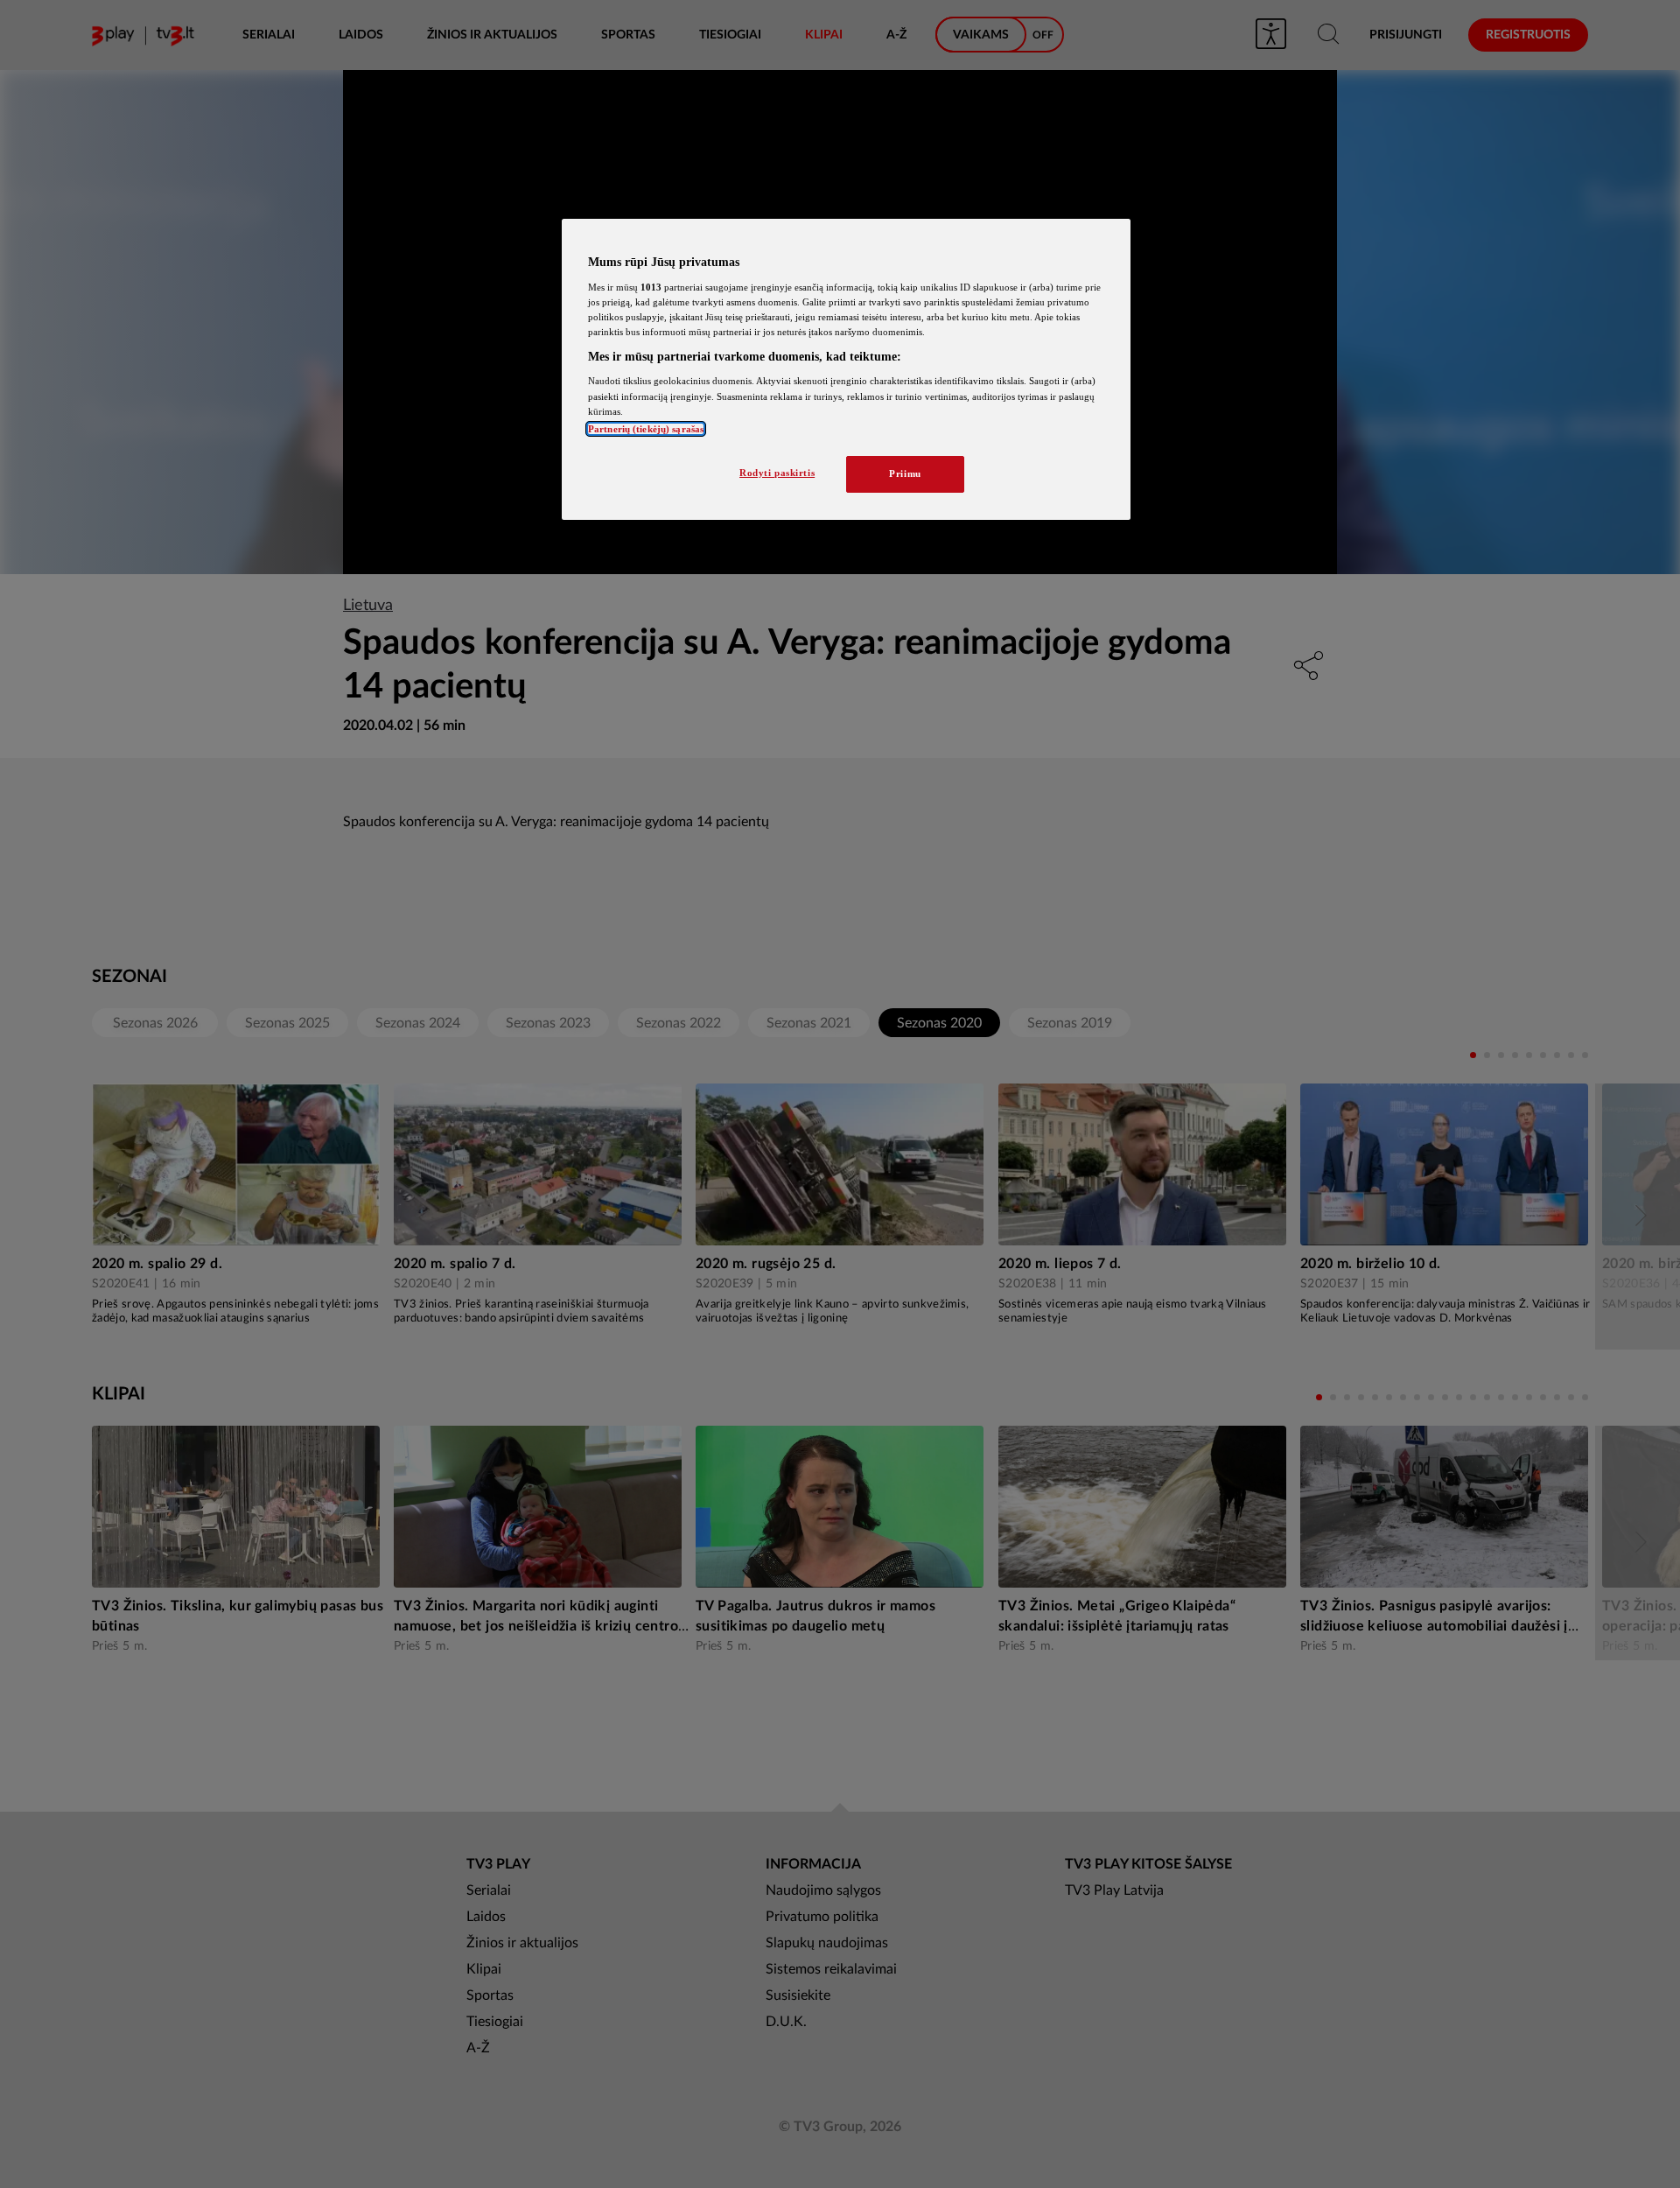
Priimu (905, 473)
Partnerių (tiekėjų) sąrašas (646, 429)
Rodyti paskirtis (777, 473)
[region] (846, 369)
